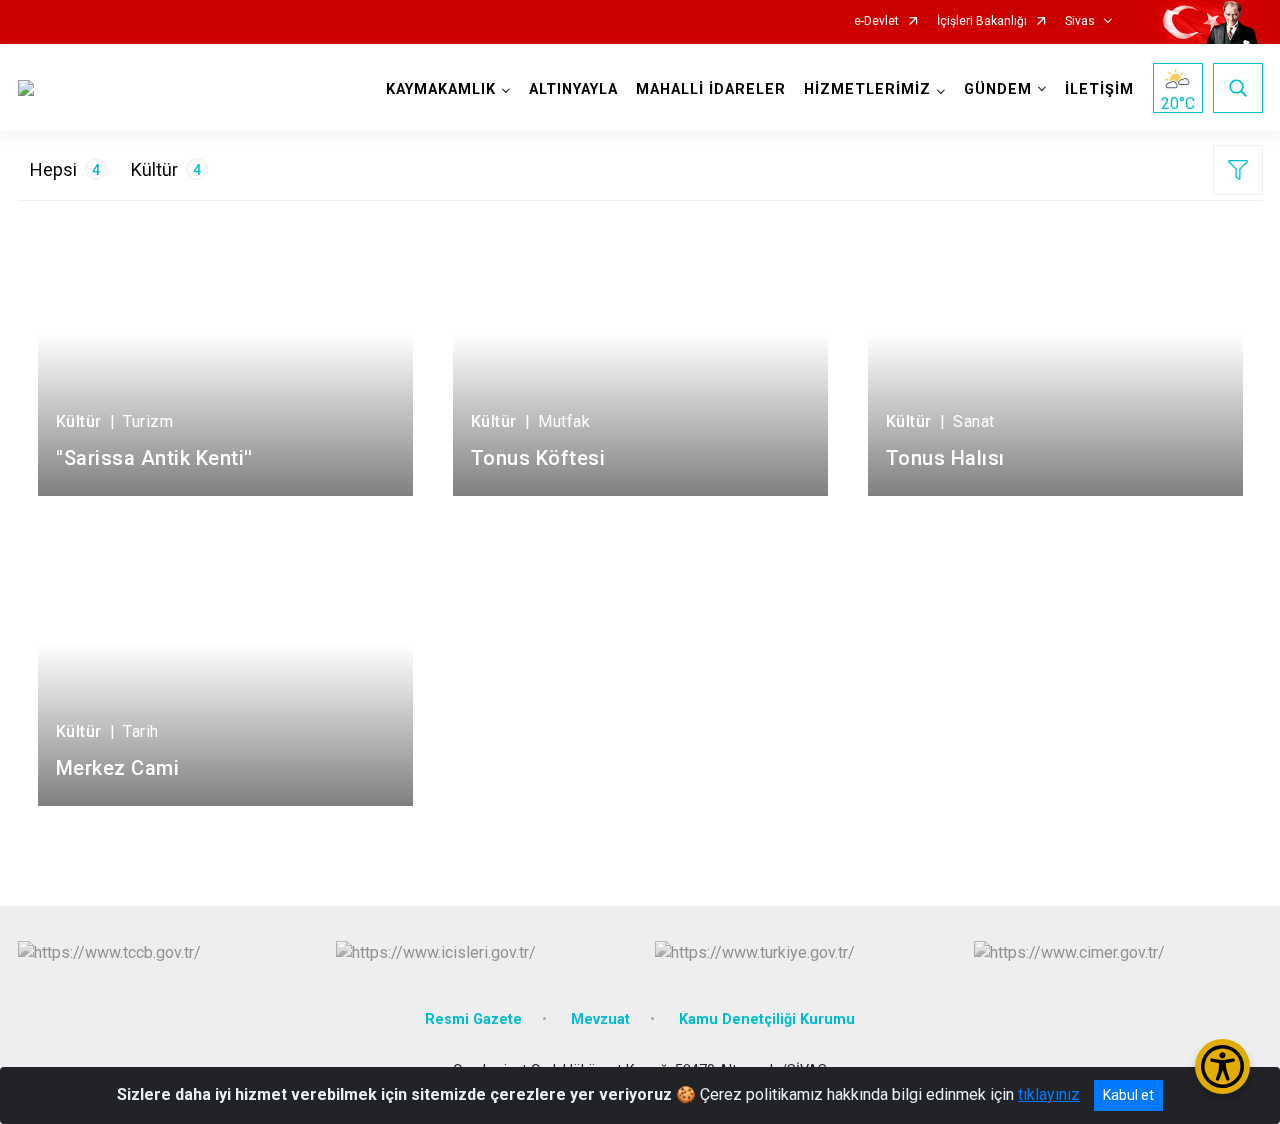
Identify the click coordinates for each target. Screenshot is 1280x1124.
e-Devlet (876, 21)
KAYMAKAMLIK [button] (441, 89)
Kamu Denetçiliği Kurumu (767, 1019)
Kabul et (1128, 1095)
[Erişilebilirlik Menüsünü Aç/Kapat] (1222, 1066)
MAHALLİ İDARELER (711, 89)
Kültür (166, 169)
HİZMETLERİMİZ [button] (867, 89)
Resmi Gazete (473, 1019)
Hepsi (65, 169)
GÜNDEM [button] (998, 89)
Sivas (1080, 21)
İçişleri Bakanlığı (982, 21)
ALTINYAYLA (573, 89)
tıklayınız (1049, 1094)
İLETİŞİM (1099, 89)
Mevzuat (600, 1019)
